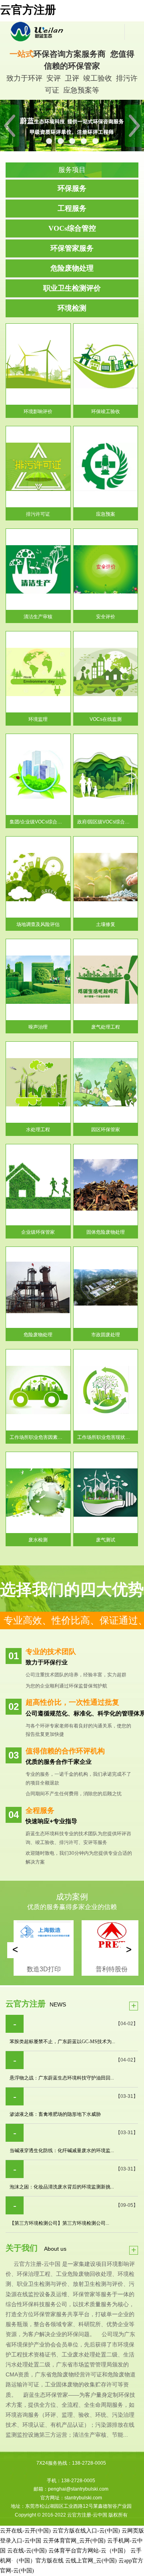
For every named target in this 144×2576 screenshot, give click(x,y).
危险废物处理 (72, 268)
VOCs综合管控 (72, 228)
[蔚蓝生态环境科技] (65, 32)
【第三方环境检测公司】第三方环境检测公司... (59, 2223)
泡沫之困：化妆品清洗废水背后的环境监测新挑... (62, 2187)
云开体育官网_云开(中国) (74, 2541)
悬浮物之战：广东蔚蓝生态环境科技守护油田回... (62, 2078)
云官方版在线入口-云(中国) (86, 2531)
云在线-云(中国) (27, 2551)
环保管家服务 (72, 248)
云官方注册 (28, 10)
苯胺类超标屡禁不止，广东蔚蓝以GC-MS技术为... (62, 2042)
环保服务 (72, 188)
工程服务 (72, 208)
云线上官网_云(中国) (91, 2561)
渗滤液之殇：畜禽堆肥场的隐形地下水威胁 (55, 2114)
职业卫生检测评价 (72, 288)
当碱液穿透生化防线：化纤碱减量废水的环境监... (62, 2151)
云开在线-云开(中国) (25, 2531)
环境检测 (72, 308)
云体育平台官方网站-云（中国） (89, 2551)
